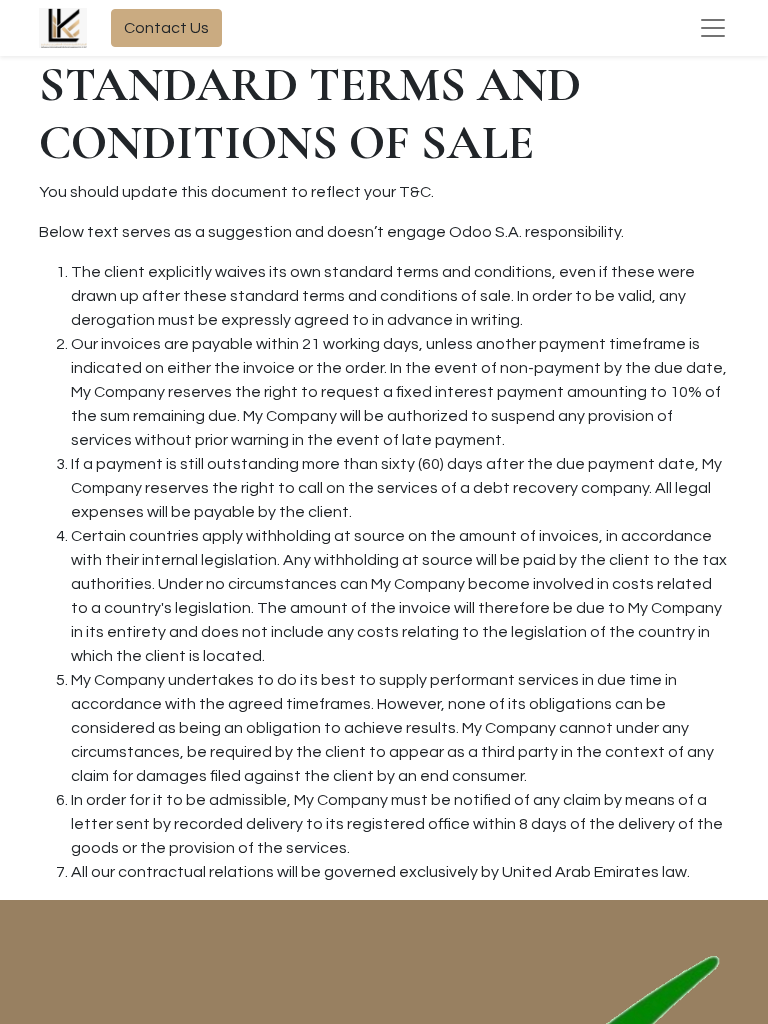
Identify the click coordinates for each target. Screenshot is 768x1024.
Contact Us (166, 28)
